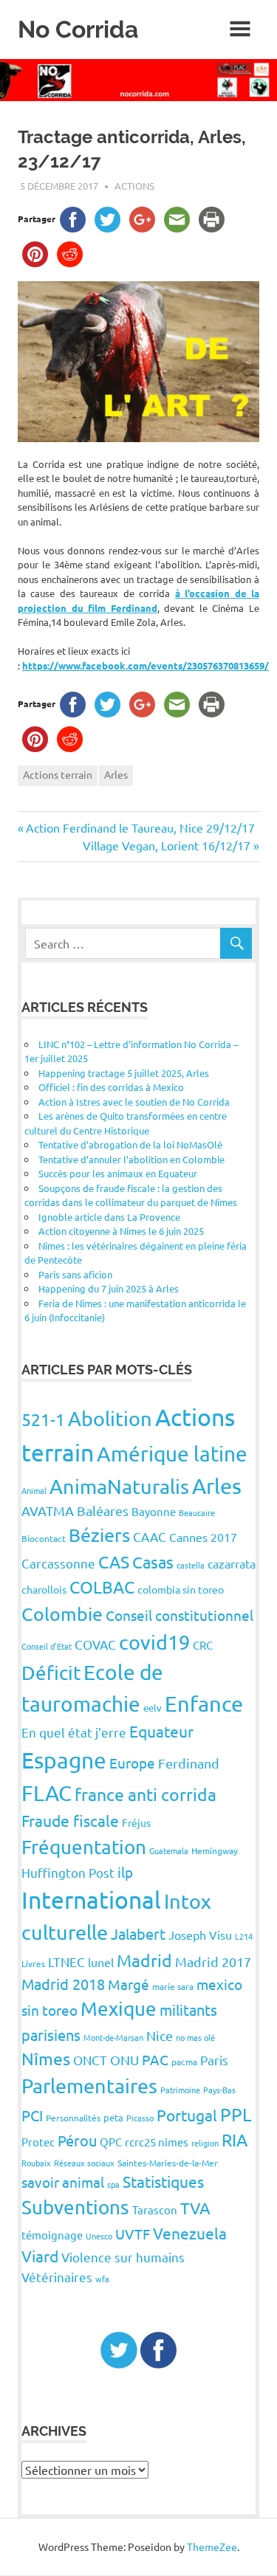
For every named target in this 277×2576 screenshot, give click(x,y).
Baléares (103, 1511)
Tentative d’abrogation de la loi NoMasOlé (130, 1144)
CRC (203, 1645)
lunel (101, 1962)
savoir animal (63, 2182)
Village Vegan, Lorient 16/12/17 (167, 845)
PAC (155, 2059)
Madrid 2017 (213, 1962)
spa (113, 2184)
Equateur (161, 1731)
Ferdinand (189, 1763)
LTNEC (66, 1962)
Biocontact (44, 1538)
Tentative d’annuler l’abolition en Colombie (131, 1159)
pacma (184, 2062)
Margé (129, 1984)
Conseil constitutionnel (179, 1615)
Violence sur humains (123, 2257)
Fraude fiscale (70, 1820)
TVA (195, 2208)
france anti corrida (146, 1794)
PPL (236, 2114)
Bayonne (154, 1511)
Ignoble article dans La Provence (109, 1217)
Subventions (75, 2207)
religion (205, 2143)
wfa (102, 2279)
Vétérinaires (57, 2277)
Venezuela (190, 2233)
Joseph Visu (200, 1935)
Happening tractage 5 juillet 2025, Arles (124, 1073)
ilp (125, 1872)
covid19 (154, 1642)
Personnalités (73, 2118)
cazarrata (232, 1563)
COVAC (95, 1644)
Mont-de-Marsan (113, 2037)
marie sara (173, 1986)
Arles (116, 774)
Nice (160, 2035)
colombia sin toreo (181, 1589)
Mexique (119, 2009)
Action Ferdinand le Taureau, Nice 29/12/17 (140, 827)
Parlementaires (89, 2086)
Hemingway (215, 1850)
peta (113, 2117)
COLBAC (102, 1587)
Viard (40, 2256)
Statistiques (163, 2181)
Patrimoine (180, 2090)
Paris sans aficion (75, 1274)
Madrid (144, 1960)
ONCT (90, 2060)
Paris (214, 2060)
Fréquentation (84, 1847)
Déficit (51, 1673)
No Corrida (78, 29)
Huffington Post (68, 1872)
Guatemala (169, 1850)
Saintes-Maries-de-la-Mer (168, 2163)
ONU (124, 2060)
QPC (111, 2142)
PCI (32, 2115)
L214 (244, 1936)
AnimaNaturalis (119, 1486)
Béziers (99, 1535)
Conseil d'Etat (47, 1646)
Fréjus (136, 1822)
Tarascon (155, 2210)
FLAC (47, 1793)
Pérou (77, 2140)
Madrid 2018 (63, 1984)
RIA (235, 2139)
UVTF (133, 2234)
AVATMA (48, 1511)
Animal (34, 1490)
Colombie (62, 1614)
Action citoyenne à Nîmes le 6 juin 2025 (121, 1231)
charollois (44, 1589)
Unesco (99, 2236)
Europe (132, 1763)
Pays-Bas (219, 2090)
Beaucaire (197, 1512)
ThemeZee (212, 2546)
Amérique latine (172, 1454)
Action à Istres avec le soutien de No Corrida (134, 1102)
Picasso (140, 2118)
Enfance (204, 1704)
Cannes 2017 (203, 1537)
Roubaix (36, 2163)
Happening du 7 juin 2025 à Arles (109, 1288)
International (91, 1900)
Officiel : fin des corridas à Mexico (111, 1087)
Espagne (64, 1760)
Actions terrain (58, 774)
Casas (153, 1562)
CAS (114, 1561)
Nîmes (46, 2058)
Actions (134, 186)
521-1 (43, 1419)
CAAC (150, 1536)
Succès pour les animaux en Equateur (118, 1173)
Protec (38, 2142)
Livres (33, 1963)
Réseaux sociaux (84, 2163)
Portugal (187, 2115)
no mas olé (195, 2037)
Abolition (110, 1418)
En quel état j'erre (74, 1732)
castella (191, 1565)
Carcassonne (58, 1563)
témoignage (52, 2235)
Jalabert (138, 1933)
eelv (153, 1708)
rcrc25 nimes (157, 2142)
